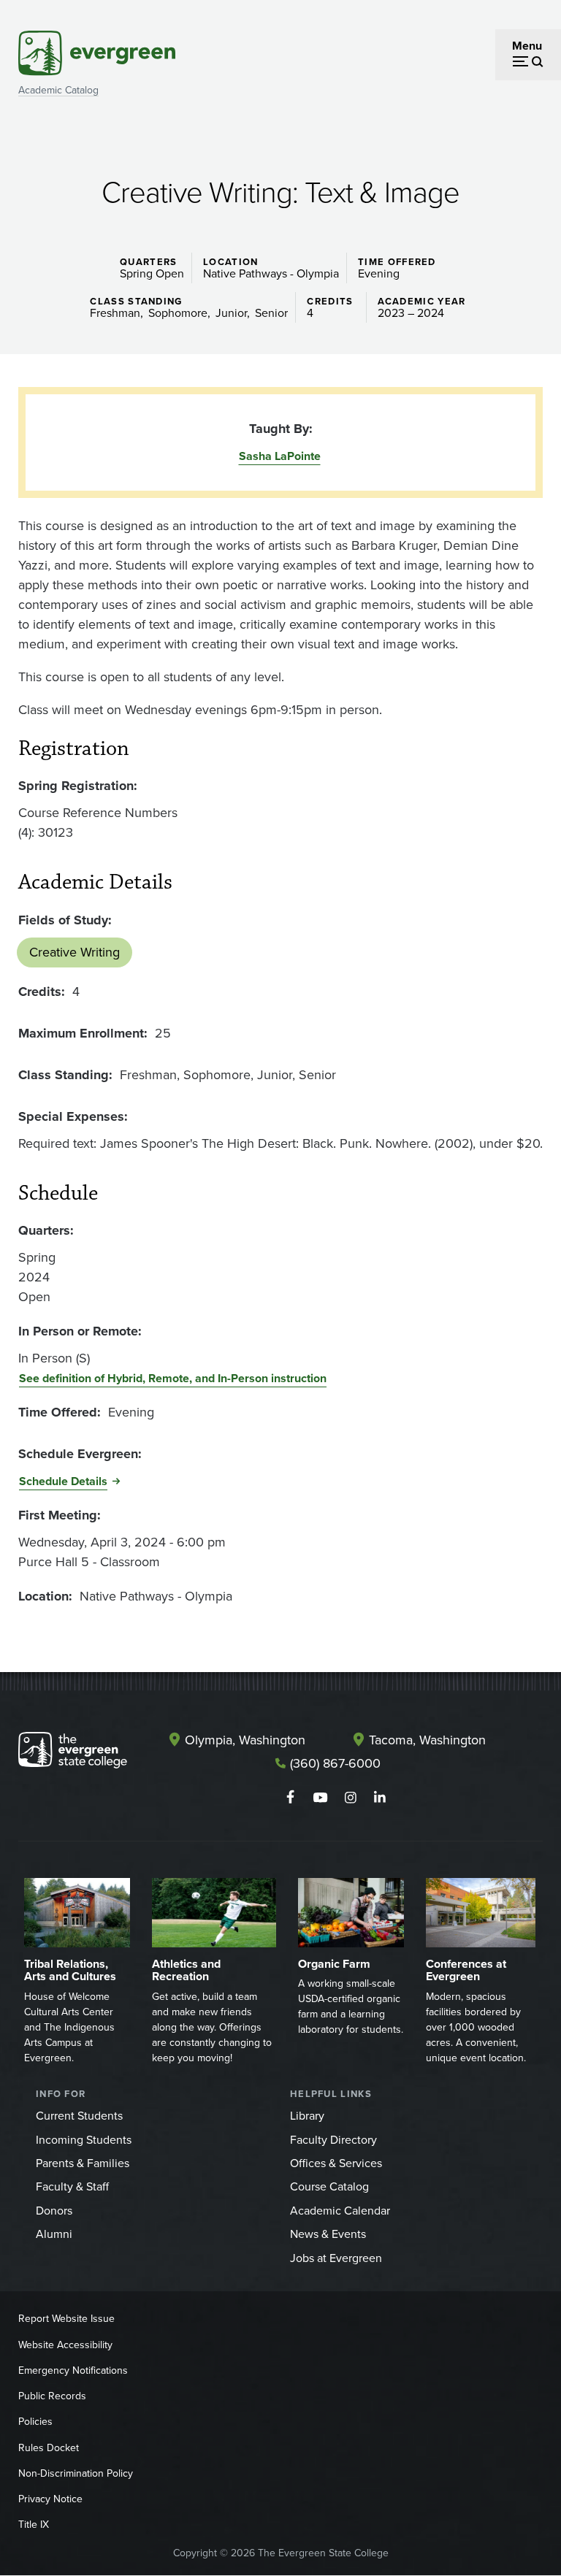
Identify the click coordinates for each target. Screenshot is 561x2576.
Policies (35, 2422)
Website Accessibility (65, 2345)
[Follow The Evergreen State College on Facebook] (290, 1798)
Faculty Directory (333, 2140)
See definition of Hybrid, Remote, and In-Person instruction (173, 1378)
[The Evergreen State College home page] (73, 1753)
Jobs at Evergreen (336, 2258)
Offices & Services (336, 2163)
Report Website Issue (66, 2319)
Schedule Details (63, 1481)
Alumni (54, 2234)
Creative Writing (75, 952)
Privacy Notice (50, 2499)
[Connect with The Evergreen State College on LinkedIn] (380, 1798)
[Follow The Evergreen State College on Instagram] (350, 1798)
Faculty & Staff (72, 2186)
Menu (527, 46)
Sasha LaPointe (280, 456)
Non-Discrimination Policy (76, 2473)
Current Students (79, 2116)
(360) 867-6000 (335, 1763)
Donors (54, 2211)
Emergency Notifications (73, 2370)
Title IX (34, 2525)
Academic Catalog (58, 90)
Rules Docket (49, 2448)
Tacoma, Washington (427, 1740)
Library (307, 2116)
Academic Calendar (340, 2211)
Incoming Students (84, 2140)
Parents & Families (83, 2163)
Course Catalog (329, 2186)
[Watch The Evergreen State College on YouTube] (320, 1798)
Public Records (52, 2396)
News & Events (328, 2234)
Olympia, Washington (245, 1740)
